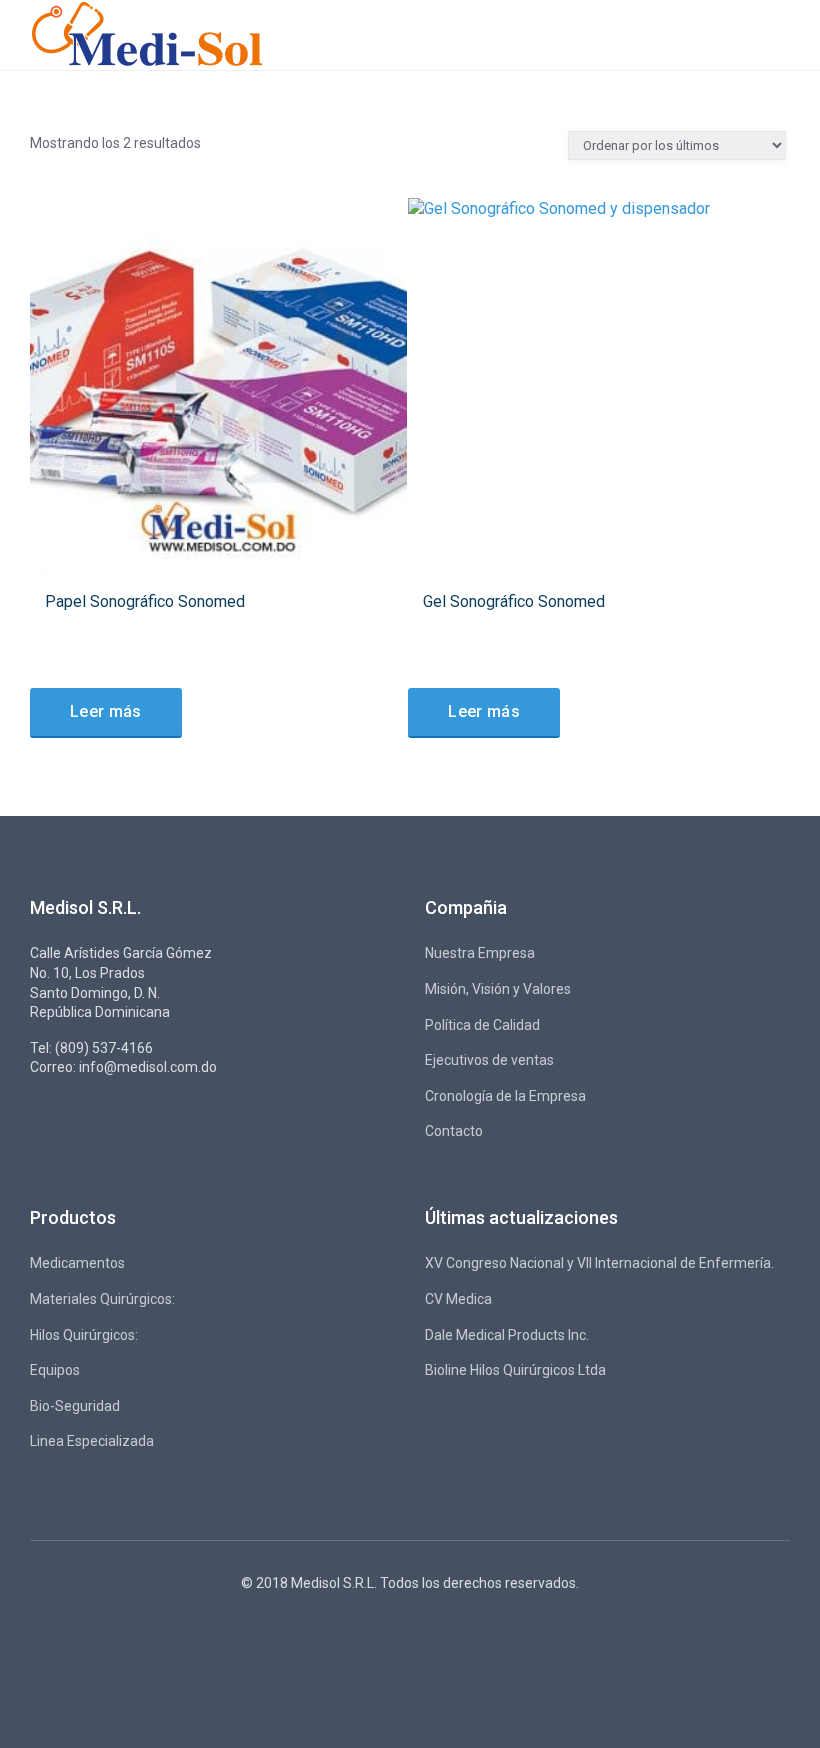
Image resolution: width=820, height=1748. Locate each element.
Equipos (55, 1370)
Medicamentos (77, 1263)
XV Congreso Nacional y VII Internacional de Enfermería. (599, 1263)
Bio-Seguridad (75, 1406)
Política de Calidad (482, 1025)
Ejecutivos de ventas (489, 1060)
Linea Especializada (92, 1441)
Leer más (106, 711)
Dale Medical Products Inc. (507, 1335)
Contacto (454, 1131)
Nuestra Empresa (480, 953)
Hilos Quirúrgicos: (84, 1335)
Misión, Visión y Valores (498, 989)
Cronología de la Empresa (505, 1096)
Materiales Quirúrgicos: (102, 1299)
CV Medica (458, 1299)
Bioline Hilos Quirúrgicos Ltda (515, 1370)
